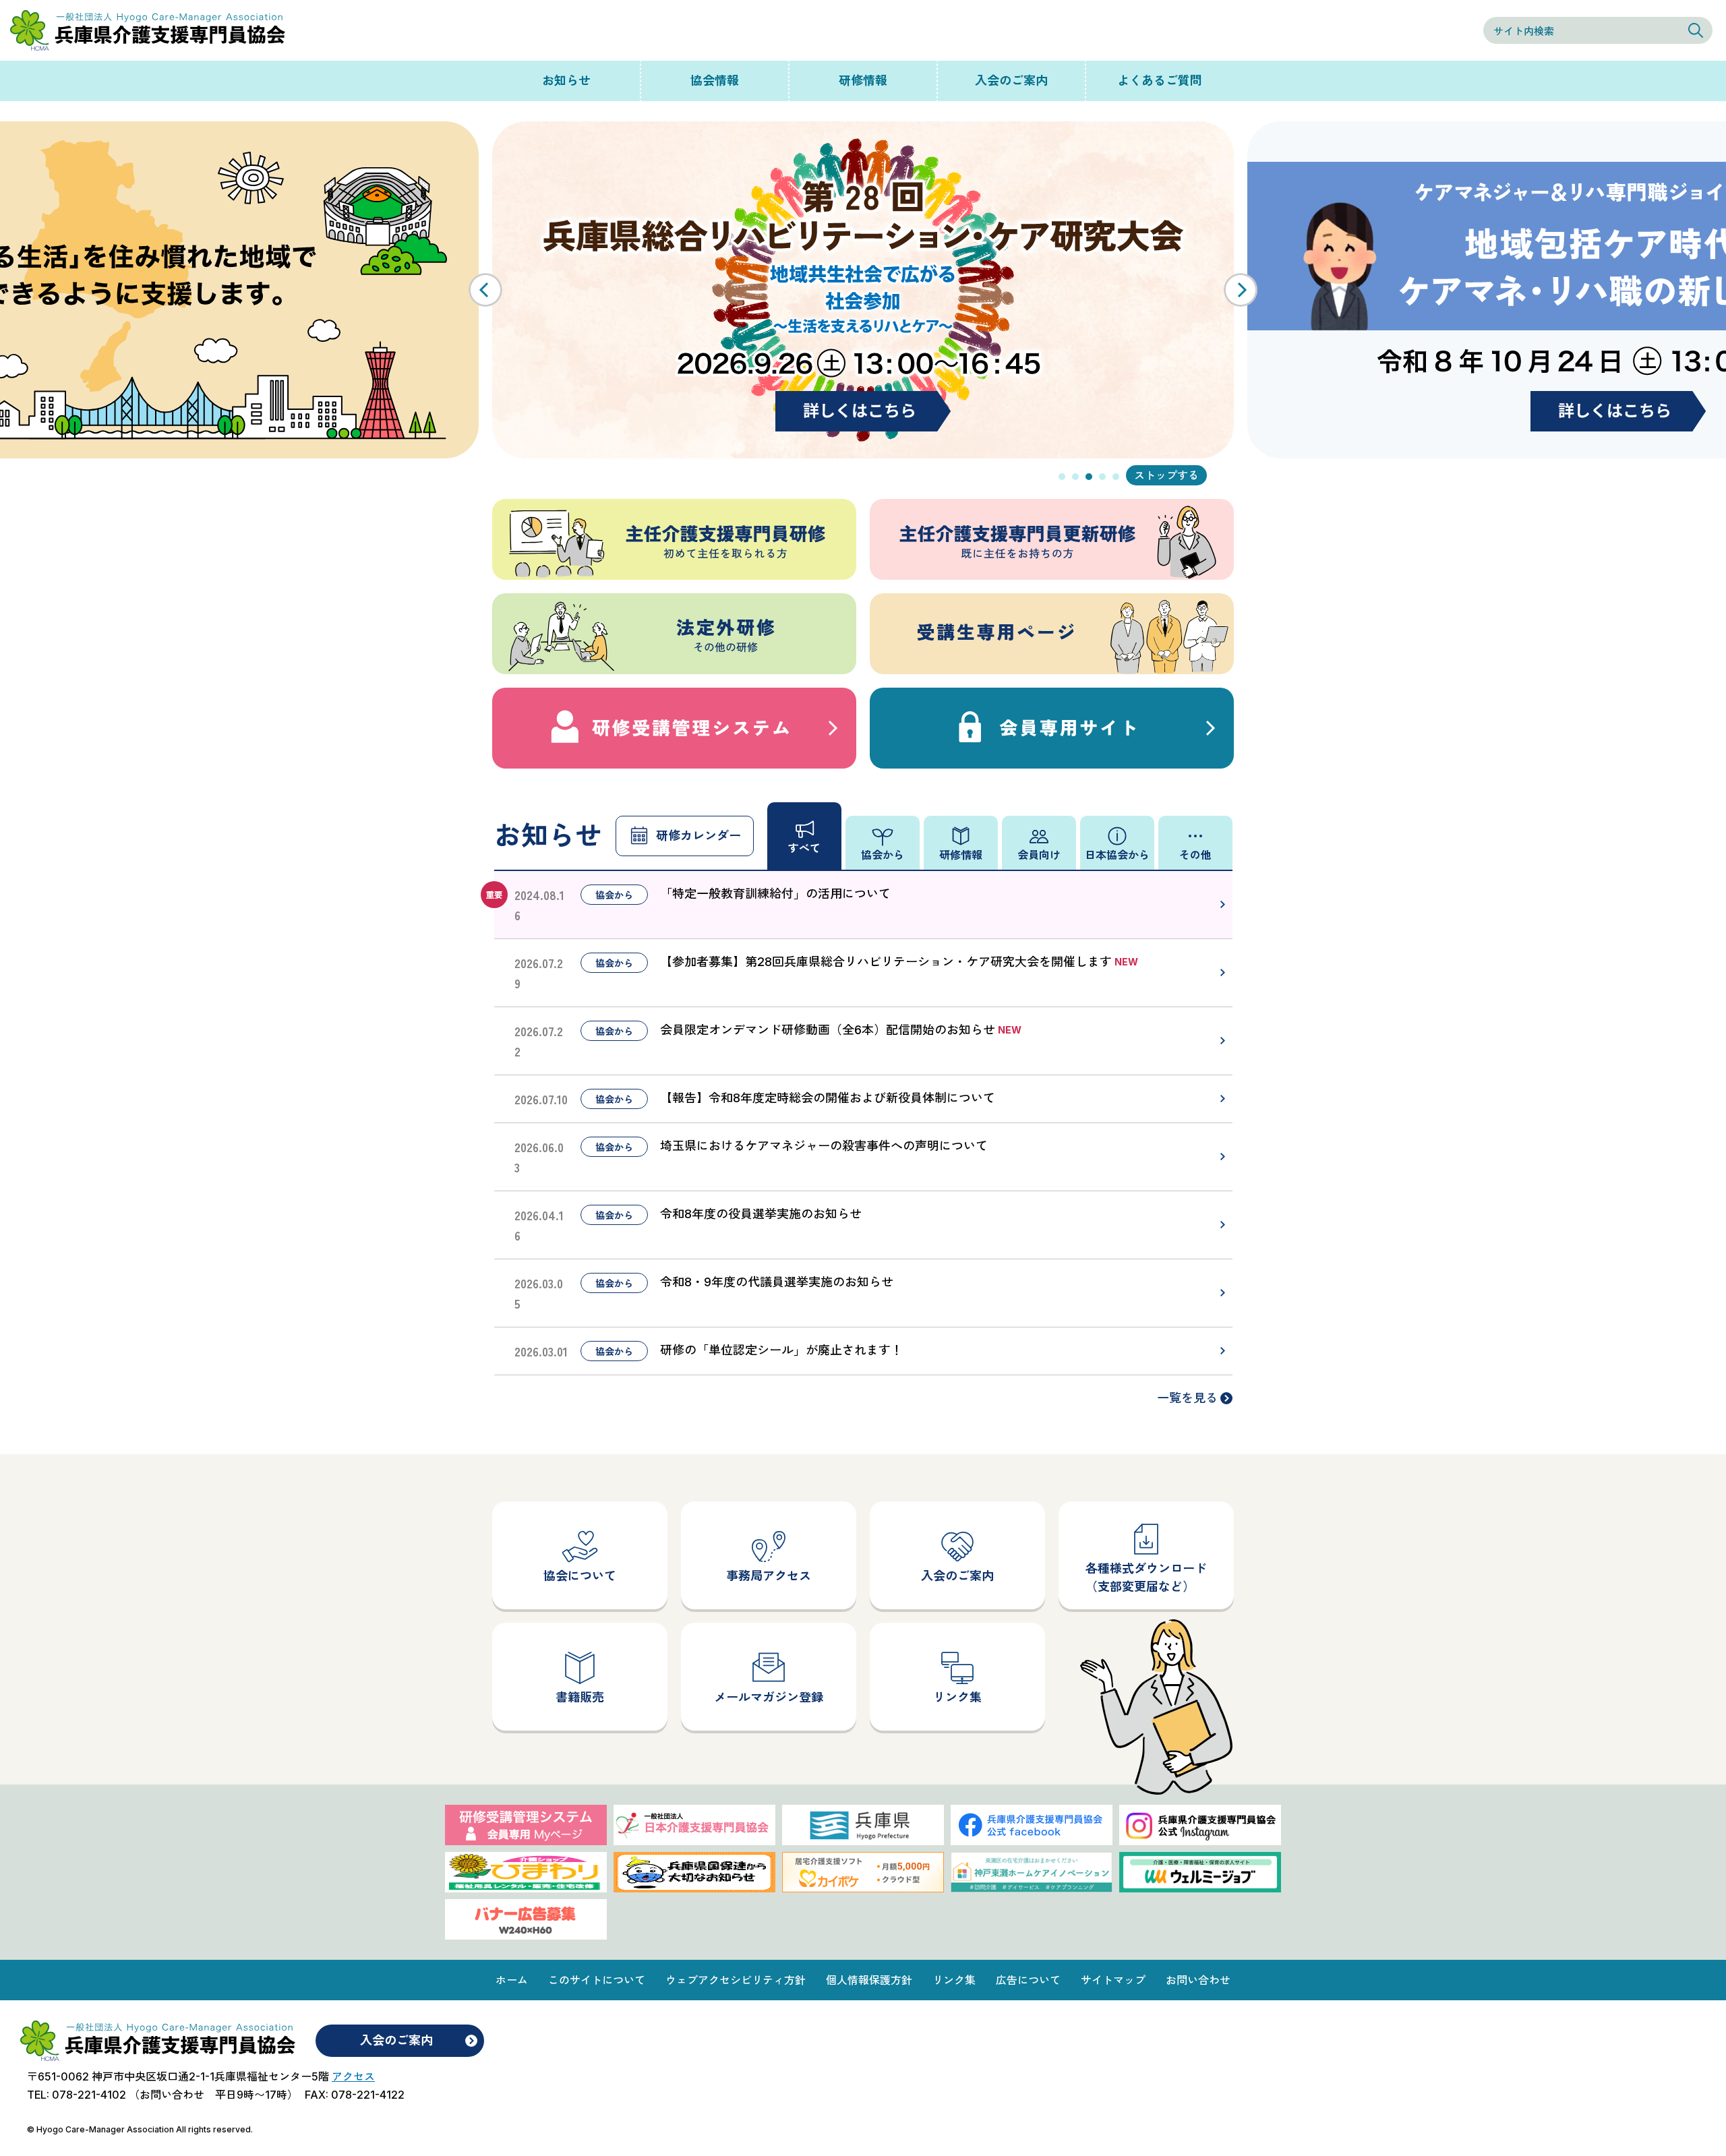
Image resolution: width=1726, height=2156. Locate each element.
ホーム (512, 1980)
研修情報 (863, 81)
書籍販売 (580, 1697)
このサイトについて (597, 1980)
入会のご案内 (1011, 81)
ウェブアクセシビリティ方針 (736, 1980)
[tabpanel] (863, 290)
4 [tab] (1102, 477)
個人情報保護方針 (869, 1980)
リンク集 (957, 1697)
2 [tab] (1075, 477)
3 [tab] (1089, 477)
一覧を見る (1187, 1398)
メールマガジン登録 (769, 1697)
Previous (485, 290)
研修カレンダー (698, 836)
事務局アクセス (769, 1576)
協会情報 (715, 81)
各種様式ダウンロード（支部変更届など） (1146, 1578)
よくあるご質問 (1160, 81)
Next (1241, 290)
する (1188, 475)
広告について (1028, 1980)
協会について (580, 1576)
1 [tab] (1062, 477)
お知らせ (566, 81)
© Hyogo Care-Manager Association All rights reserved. (140, 2129)
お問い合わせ (1198, 1980)
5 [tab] (1116, 477)
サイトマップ (1113, 1980)
